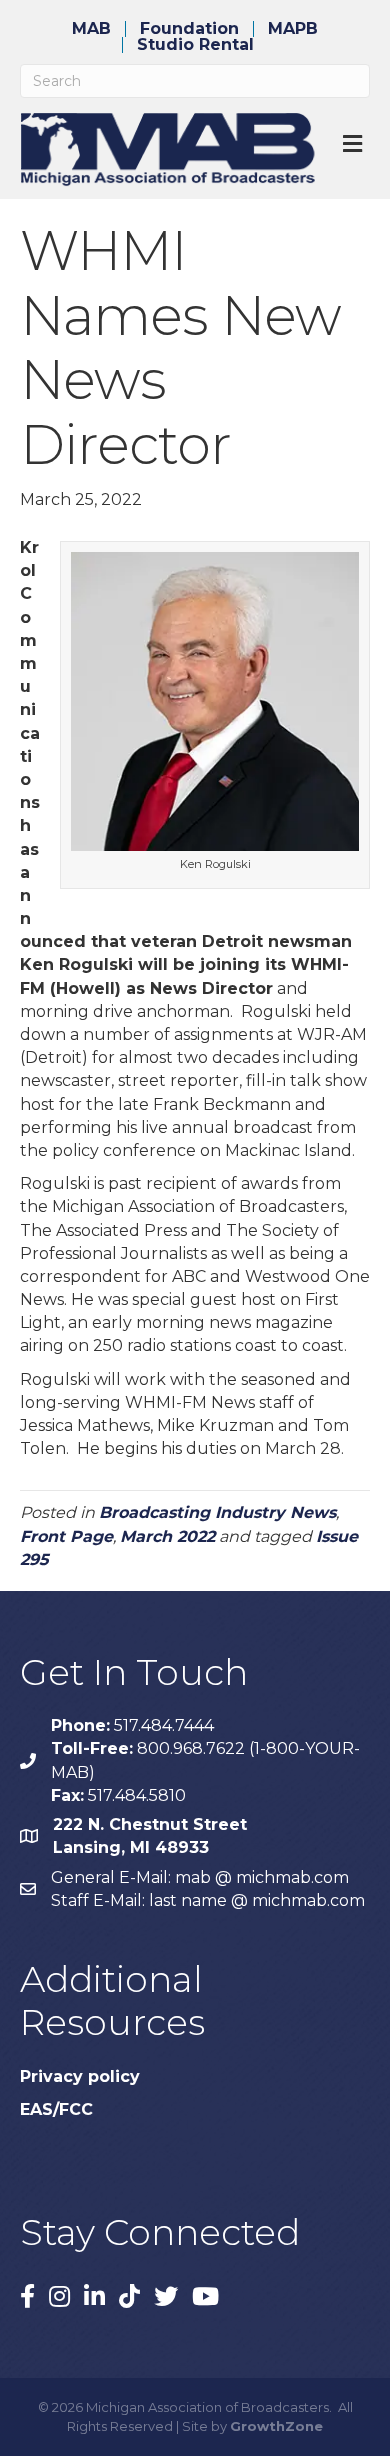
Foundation (189, 29)
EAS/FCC (56, 2109)
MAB (91, 29)
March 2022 (167, 1536)
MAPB (293, 29)
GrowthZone (276, 2426)
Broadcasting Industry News (217, 1512)
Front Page (66, 1536)
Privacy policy (80, 2076)
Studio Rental (195, 45)
